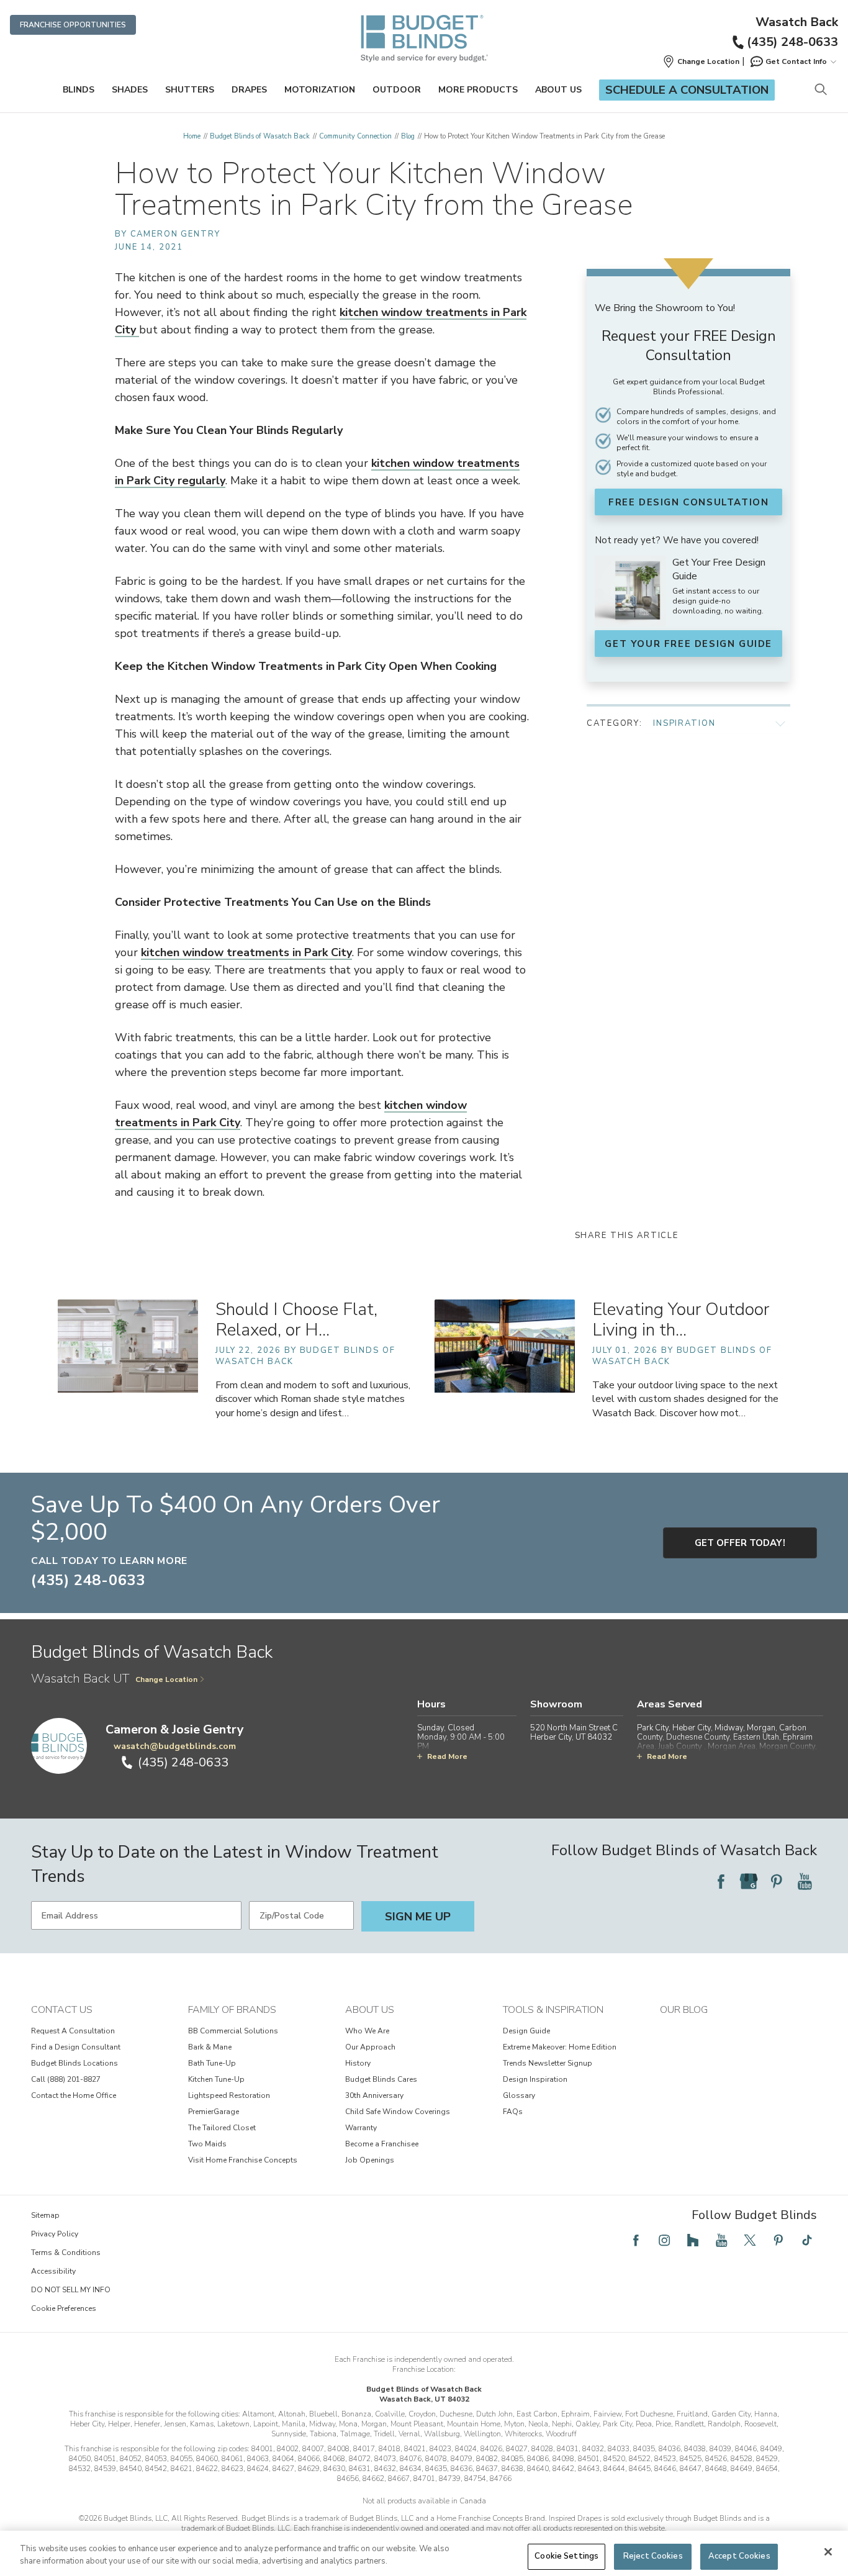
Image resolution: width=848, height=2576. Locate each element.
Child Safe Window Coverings (398, 2112)
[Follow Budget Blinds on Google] (749, 1881)
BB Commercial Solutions (233, 2031)
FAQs (513, 2112)
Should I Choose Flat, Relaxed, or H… (296, 1320)
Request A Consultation (73, 2031)
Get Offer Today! (740, 1543)
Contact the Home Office (74, 2095)
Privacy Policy (55, 2234)
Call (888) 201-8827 (66, 2079)
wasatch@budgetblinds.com (175, 1746)
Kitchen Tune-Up (216, 2079)
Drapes (249, 90)
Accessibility (53, 2271)
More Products (478, 90)
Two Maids (207, 2144)
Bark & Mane (210, 2047)
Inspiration (684, 723)
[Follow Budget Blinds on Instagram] (664, 2240)
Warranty (361, 2128)
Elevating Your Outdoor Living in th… (681, 1320)
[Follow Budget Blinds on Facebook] (721, 1881)
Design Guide (526, 2031)
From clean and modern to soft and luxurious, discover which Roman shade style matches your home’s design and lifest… (313, 1399)
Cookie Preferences (64, 2308)
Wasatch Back (797, 22)
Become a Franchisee (382, 2144)
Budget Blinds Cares (381, 2079)
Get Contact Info (796, 61)
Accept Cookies (739, 2556)
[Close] (828, 2552)
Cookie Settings (566, 2556)
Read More (447, 1756)
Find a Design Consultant (76, 2047)
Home (192, 136)
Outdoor (397, 90)
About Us (558, 90)
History (358, 2063)
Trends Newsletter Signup (548, 2063)
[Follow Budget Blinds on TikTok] (807, 2240)
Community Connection (355, 136)
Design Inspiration (535, 2079)
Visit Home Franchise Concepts (243, 2160)
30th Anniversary (374, 2095)
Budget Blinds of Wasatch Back (260, 136)
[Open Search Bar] (820, 90)
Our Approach (370, 2047)
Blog (408, 136)
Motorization (320, 90)
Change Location (166, 1679)
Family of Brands (232, 2010)
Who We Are (367, 2031)
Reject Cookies (653, 2556)
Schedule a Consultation (687, 90)
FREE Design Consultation (688, 502)
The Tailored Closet (222, 2128)
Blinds (79, 90)
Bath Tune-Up (212, 2063)
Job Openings (370, 2160)
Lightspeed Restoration (229, 2095)
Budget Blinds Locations (74, 2063)
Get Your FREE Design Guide (688, 644)
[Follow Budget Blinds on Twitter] (750, 2240)
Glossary (519, 2095)
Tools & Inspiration (553, 2010)
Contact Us (62, 2010)
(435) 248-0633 (792, 42)
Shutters (190, 90)
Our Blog (684, 2010)
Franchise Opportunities (73, 25)
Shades (130, 90)
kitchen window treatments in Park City (246, 952)
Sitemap (45, 2215)
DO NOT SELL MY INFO (71, 2290)
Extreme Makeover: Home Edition (560, 2047)
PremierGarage (214, 2112)
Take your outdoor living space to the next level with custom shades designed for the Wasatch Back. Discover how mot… (685, 1399)
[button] (701, 61)
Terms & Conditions (66, 2253)
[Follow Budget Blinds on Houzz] (693, 2240)
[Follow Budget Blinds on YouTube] (805, 1881)
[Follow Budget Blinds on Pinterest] (777, 1881)
